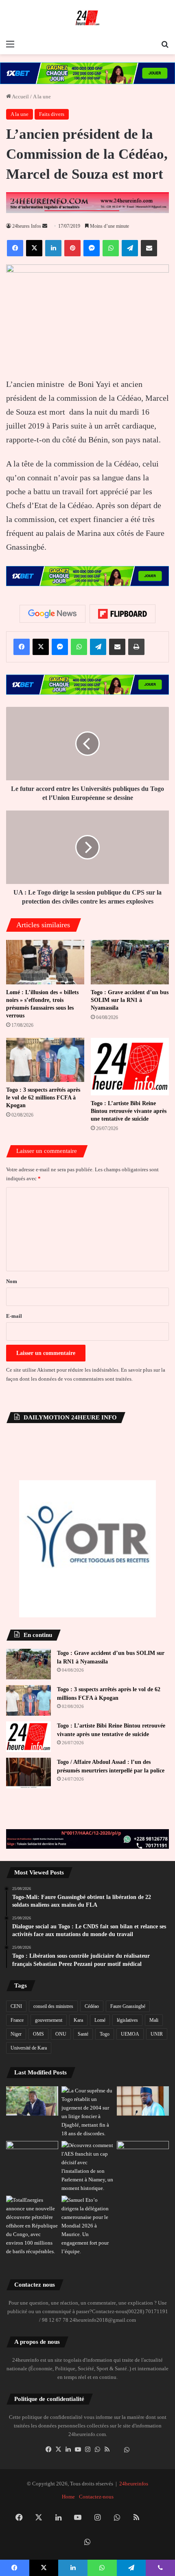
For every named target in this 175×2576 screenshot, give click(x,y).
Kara (78, 2020)
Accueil (20, 97)
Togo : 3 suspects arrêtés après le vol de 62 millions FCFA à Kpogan (43, 1098)
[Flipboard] (122, 614)
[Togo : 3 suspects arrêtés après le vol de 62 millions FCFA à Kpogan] (45, 1060)
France (17, 2020)
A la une (42, 97)
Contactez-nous (96, 2497)
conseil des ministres (53, 2006)
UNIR (157, 2034)
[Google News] (52, 614)
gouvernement (49, 2020)
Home (68, 2497)
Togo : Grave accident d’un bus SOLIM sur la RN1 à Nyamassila (130, 1000)
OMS (38, 2034)
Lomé (100, 2020)
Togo (105, 2034)
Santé (83, 2034)
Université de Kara (29, 2048)
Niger (16, 2034)
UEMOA (130, 2034)
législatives (127, 2020)
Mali (154, 2020)
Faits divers (52, 114)
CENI (16, 2006)
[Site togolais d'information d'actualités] (87, 18)
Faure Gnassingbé (128, 2006)
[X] (58, 2449)
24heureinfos (134, 2484)
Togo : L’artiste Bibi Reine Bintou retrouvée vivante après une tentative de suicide (129, 1111)
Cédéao (92, 2006)
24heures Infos (27, 226)
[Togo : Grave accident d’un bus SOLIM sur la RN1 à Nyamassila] (130, 962)
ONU (61, 2034)
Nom (12, 1281)
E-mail (14, 1316)
